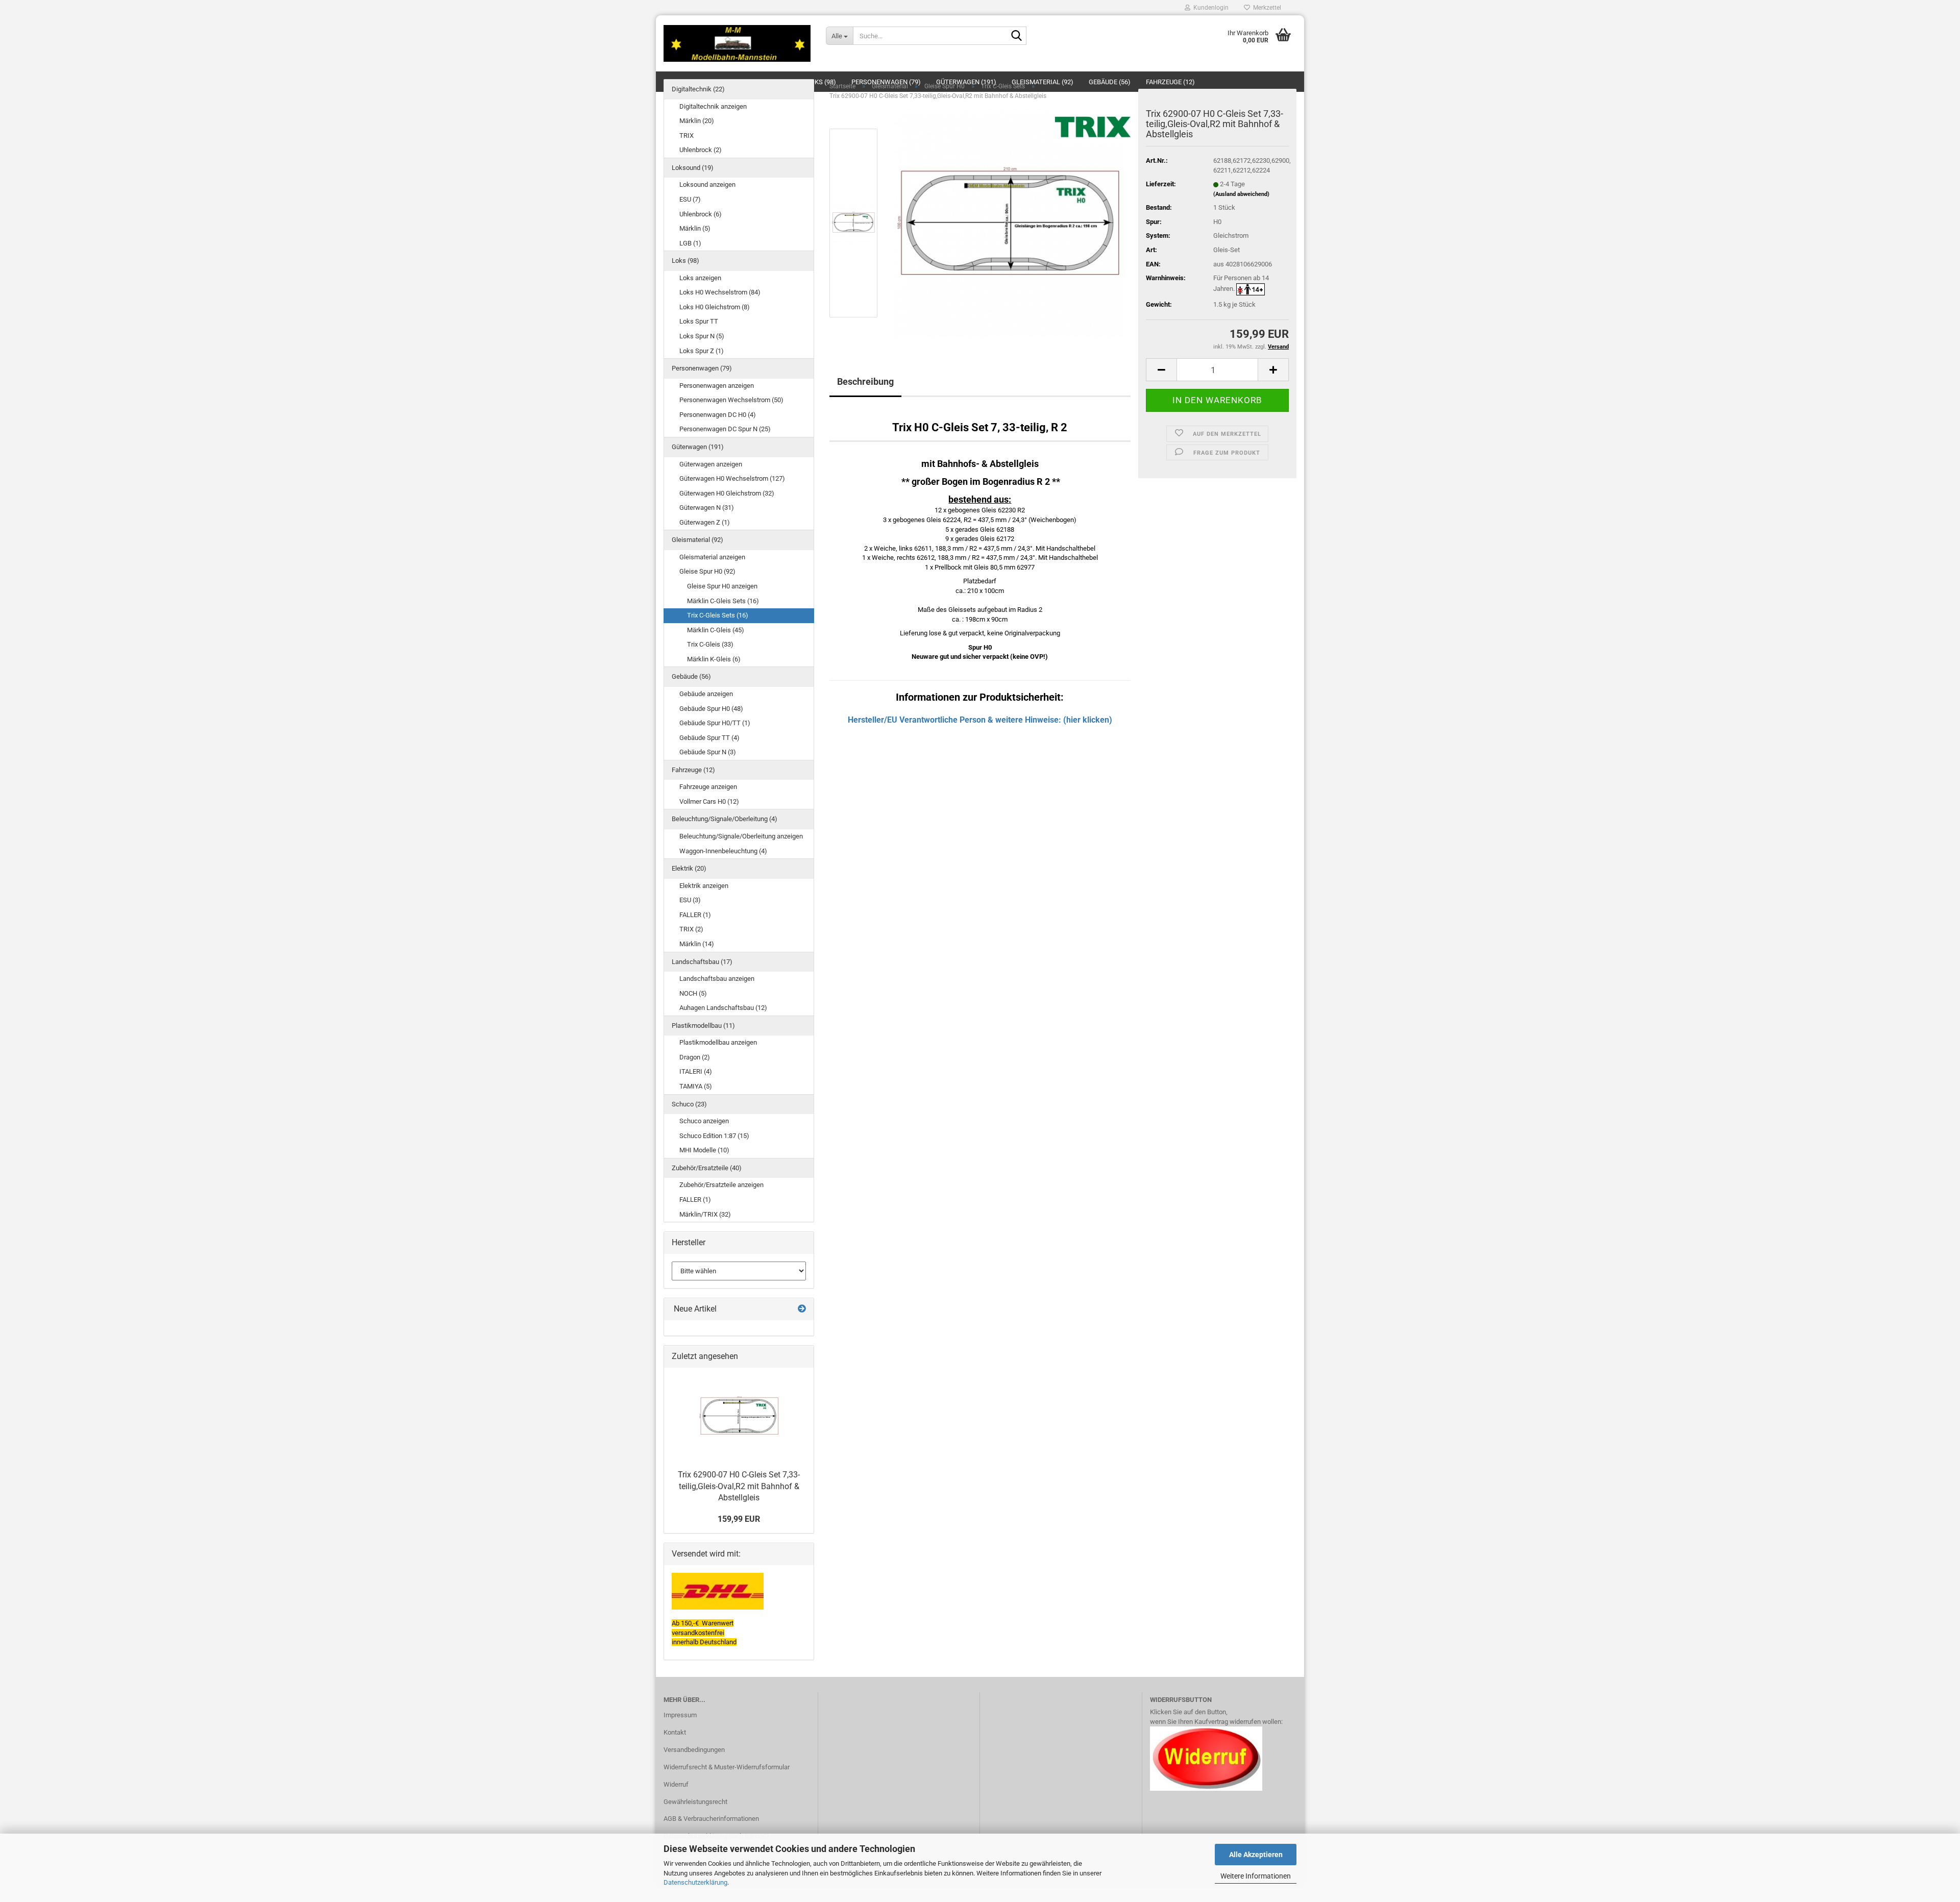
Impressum (680, 1715)
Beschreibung (865, 381)
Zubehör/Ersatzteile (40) (707, 1168)
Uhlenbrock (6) (701, 214)
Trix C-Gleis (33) (710, 644)
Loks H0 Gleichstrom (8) (715, 307)
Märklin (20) (697, 121)
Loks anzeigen (700, 278)
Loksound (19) (693, 168)
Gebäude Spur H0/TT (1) (715, 723)
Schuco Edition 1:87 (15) (714, 1136)
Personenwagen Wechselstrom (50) (731, 400)
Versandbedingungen (694, 1750)
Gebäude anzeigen (706, 694)
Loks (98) (685, 261)
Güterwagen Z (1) (705, 522)
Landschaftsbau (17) (702, 962)
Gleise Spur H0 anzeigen (722, 586)
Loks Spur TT (699, 321)
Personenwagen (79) (702, 368)
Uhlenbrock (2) (701, 150)
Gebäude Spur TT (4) (709, 738)
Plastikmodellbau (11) (703, 1026)
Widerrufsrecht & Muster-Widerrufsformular (727, 1767)
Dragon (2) (695, 1057)
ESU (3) (690, 900)
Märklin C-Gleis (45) (716, 630)
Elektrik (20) (689, 868)
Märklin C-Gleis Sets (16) (723, 601)
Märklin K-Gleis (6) (714, 659)
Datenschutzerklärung (695, 1882)
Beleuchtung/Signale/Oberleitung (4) (725, 819)
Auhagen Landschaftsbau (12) (723, 1008)
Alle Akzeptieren (1256, 1855)
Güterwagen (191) (698, 447)
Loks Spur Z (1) (702, 351)
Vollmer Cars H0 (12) (709, 801)
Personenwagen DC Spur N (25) (725, 429)
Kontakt (675, 1732)
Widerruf (676, 1784)
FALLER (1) (695, 915)
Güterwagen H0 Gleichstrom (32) (727, 493)
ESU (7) (690, 199)
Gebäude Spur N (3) (708, 752)
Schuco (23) (689, 1104)
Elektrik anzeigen (704, 886)
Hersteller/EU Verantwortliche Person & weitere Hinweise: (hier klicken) (980, 720)
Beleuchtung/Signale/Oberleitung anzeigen (741, 836)
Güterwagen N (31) (707, 508)
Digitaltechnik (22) (698, 89)
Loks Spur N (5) (702, 336)
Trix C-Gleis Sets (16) (718, 615)
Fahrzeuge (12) (693, 770)
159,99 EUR (739, 1519)
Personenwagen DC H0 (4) (718, 415)
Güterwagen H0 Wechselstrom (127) (732, 478)
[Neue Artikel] (802, 1309)
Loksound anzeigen (707, 184)
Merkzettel (1266, 8)
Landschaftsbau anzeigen (717, 979)
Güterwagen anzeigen (711, 464)
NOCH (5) (693, 993)
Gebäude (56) (691, 676)
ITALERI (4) (696, 1071)
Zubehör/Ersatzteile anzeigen (721, 1185)
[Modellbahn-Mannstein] (737, 43)
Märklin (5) (695, 228)
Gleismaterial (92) (697, 540)
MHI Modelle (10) (704, 1150)
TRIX (687, 135)
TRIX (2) (691, 929)
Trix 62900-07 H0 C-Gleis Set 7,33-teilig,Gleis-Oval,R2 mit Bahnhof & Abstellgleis (739, 1486)
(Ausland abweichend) (1241, 194)
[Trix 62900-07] (1009, 223)
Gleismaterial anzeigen (712, 557)
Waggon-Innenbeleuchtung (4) (723, 851)
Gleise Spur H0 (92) (707, 571)
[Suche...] (1017, 36)
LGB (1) (690, 243)
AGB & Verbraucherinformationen (711, 1819)
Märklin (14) (697, 944)
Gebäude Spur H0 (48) (711, 709)
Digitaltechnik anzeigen (713, 106)
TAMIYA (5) (696, 1086)
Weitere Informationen (1256, 1876)
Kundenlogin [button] (1209, 8)
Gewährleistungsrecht (695, 1802)
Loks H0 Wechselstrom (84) (720, 292)
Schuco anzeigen (704, 1121)
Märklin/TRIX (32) (705, 1214)
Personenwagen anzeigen (717, 386)
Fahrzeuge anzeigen (708, 787)
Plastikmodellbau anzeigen (718, 1042)
